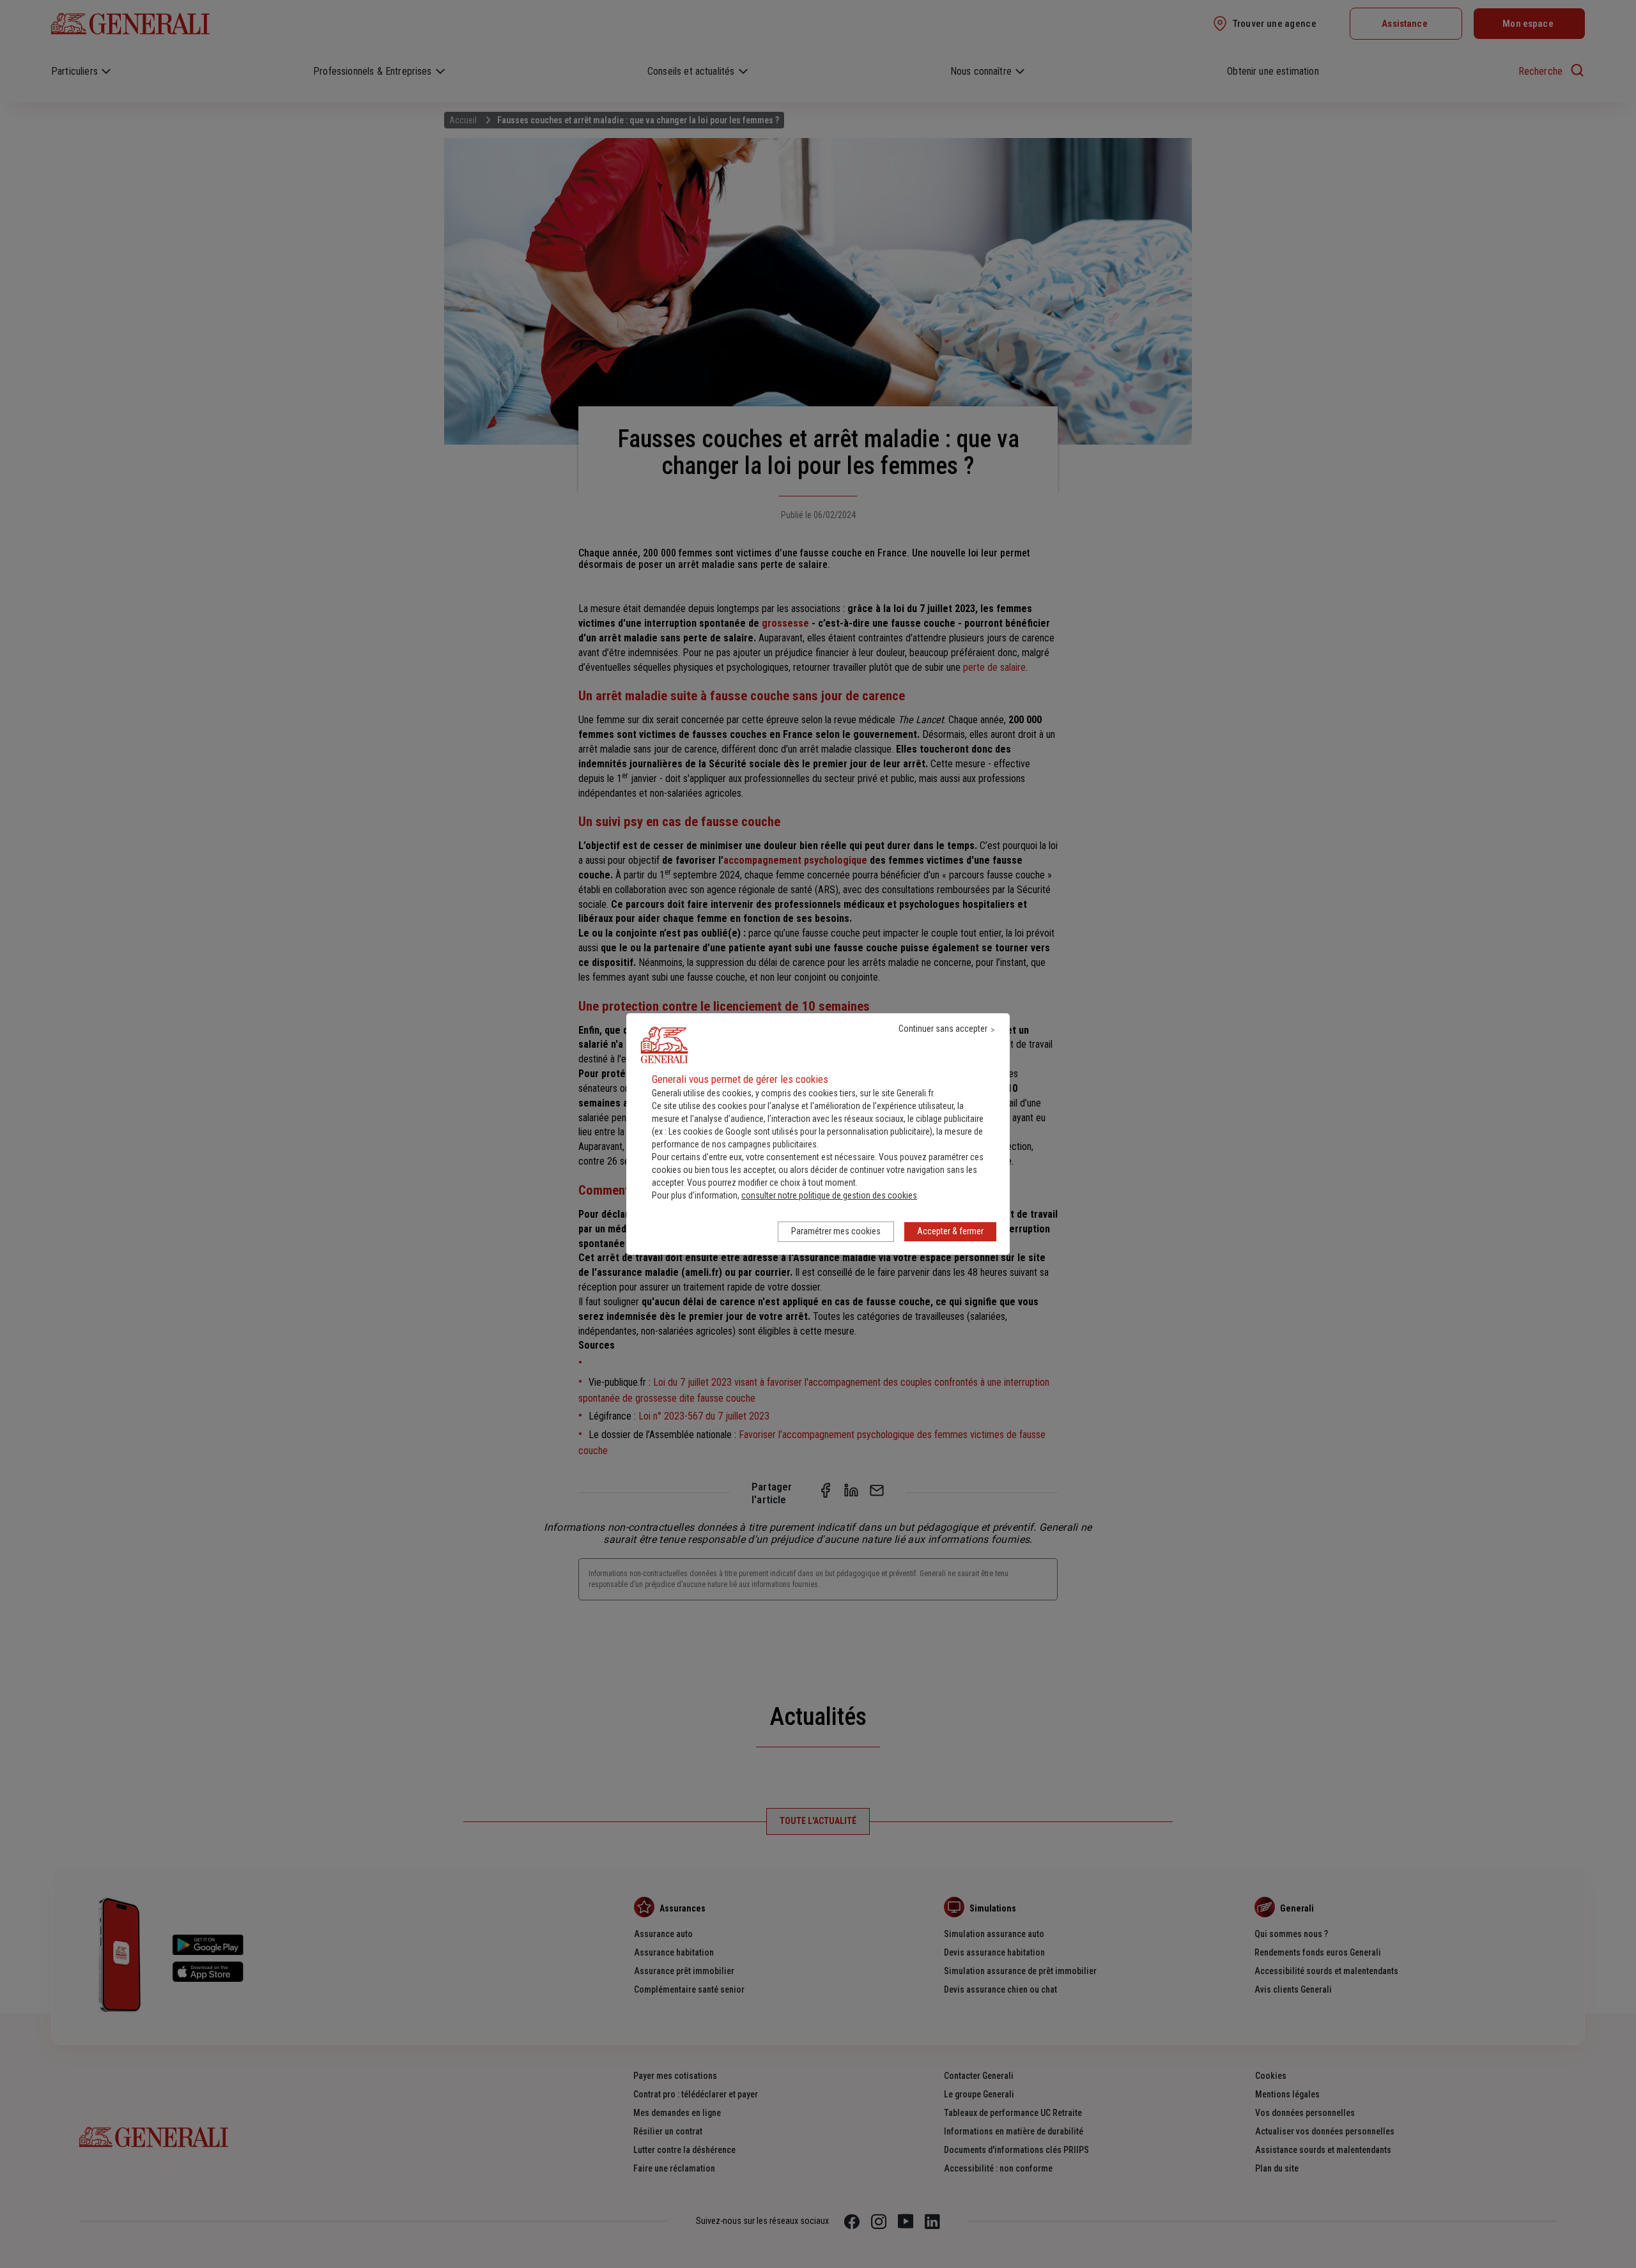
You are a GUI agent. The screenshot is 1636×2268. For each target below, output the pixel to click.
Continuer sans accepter (943, 1029)
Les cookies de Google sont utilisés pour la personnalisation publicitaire (799, 1131)
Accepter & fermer (950, 1231)
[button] (829, 1195)
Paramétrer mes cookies (836, 1231)
